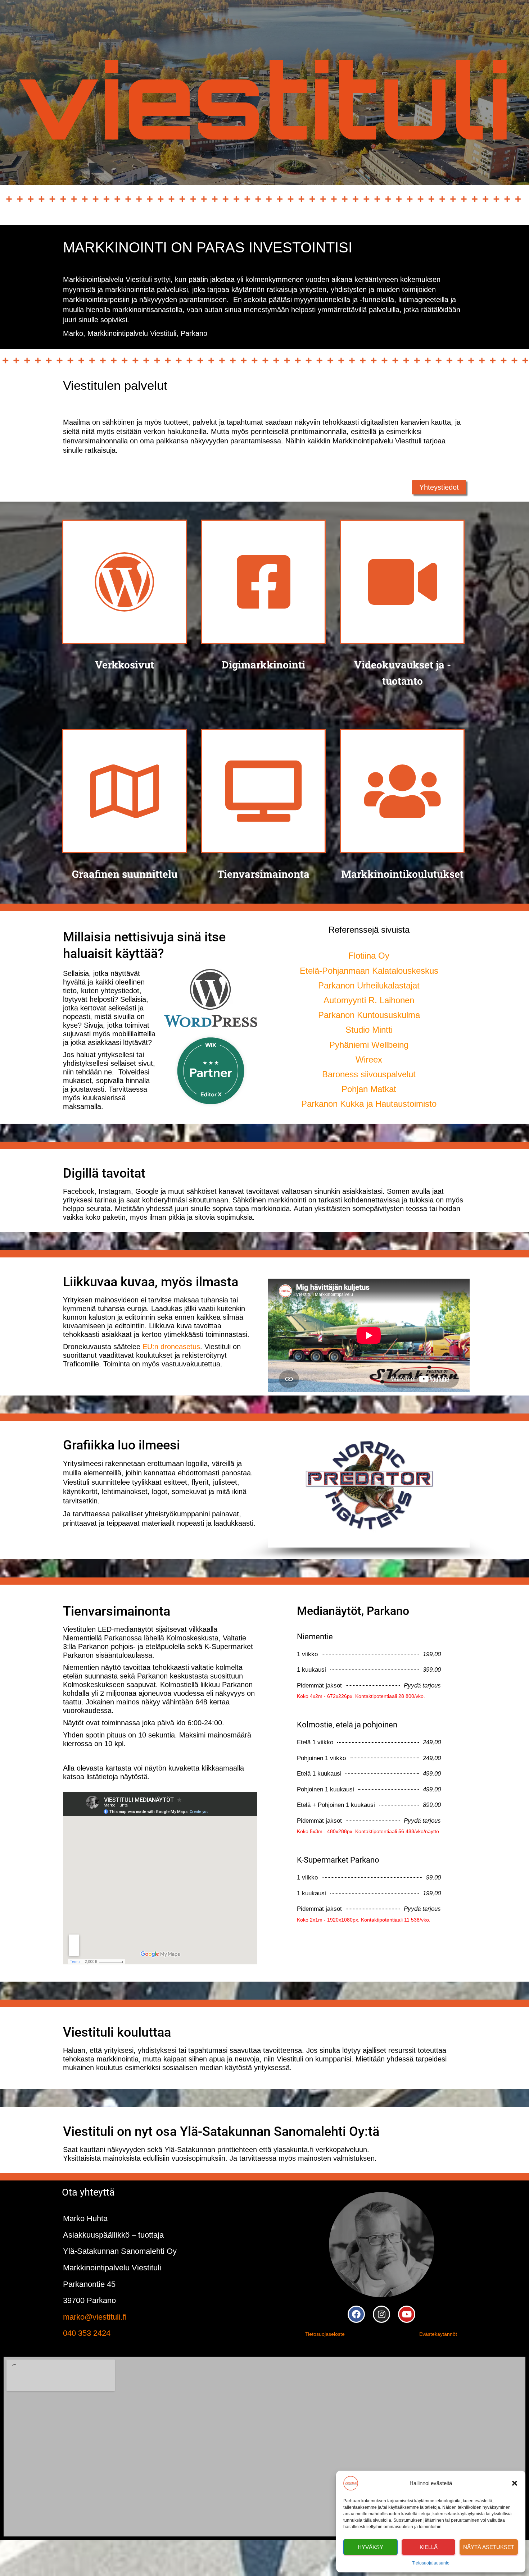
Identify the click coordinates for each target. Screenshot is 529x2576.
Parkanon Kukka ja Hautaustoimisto (369, 1104)
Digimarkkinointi (263, 665)
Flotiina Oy (369, 956)
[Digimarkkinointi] (263, 582)
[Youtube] (407, 2314)
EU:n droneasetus (171, 1347)
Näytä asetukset (489, 2547)
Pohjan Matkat (369, 1089)
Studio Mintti (369, 1030)
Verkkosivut (125, 665)
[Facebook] (356, 2314)
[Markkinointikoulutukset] (402, 791)
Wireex (369, 1059)
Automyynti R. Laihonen (369, 1000)
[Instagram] (381, 2314)
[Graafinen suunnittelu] (125, 791)
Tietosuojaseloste (325, 2334)
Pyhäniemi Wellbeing (369, 1045)
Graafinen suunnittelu (125, 874)
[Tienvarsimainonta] (263, 791)
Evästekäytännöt (438, 2334)
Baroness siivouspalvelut (369, 1074)
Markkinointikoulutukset (402, 874)
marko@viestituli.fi (95, 2317)
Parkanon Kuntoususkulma (369, 1015)
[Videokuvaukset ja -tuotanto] (402, 582)
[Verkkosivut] (125, 582)
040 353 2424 (87, 2333)
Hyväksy (370, 2547)
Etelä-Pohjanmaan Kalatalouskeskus (369, 971)
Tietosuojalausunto (431, 2563)
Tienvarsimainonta (263, 874)
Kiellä (429, 2547)
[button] (515, 2483)
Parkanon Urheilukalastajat (369, 985)
